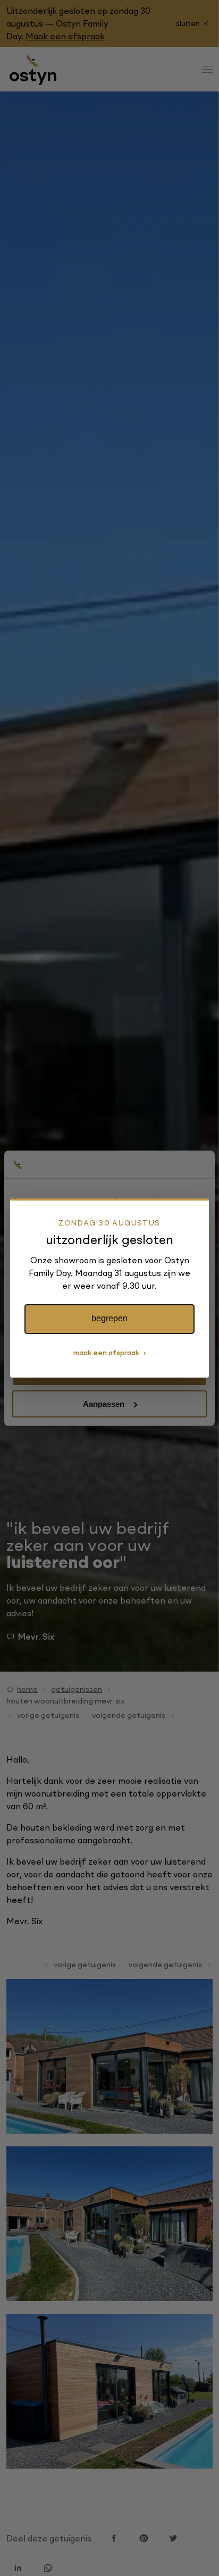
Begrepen (109, 1318)
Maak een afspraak (106, 1353)
